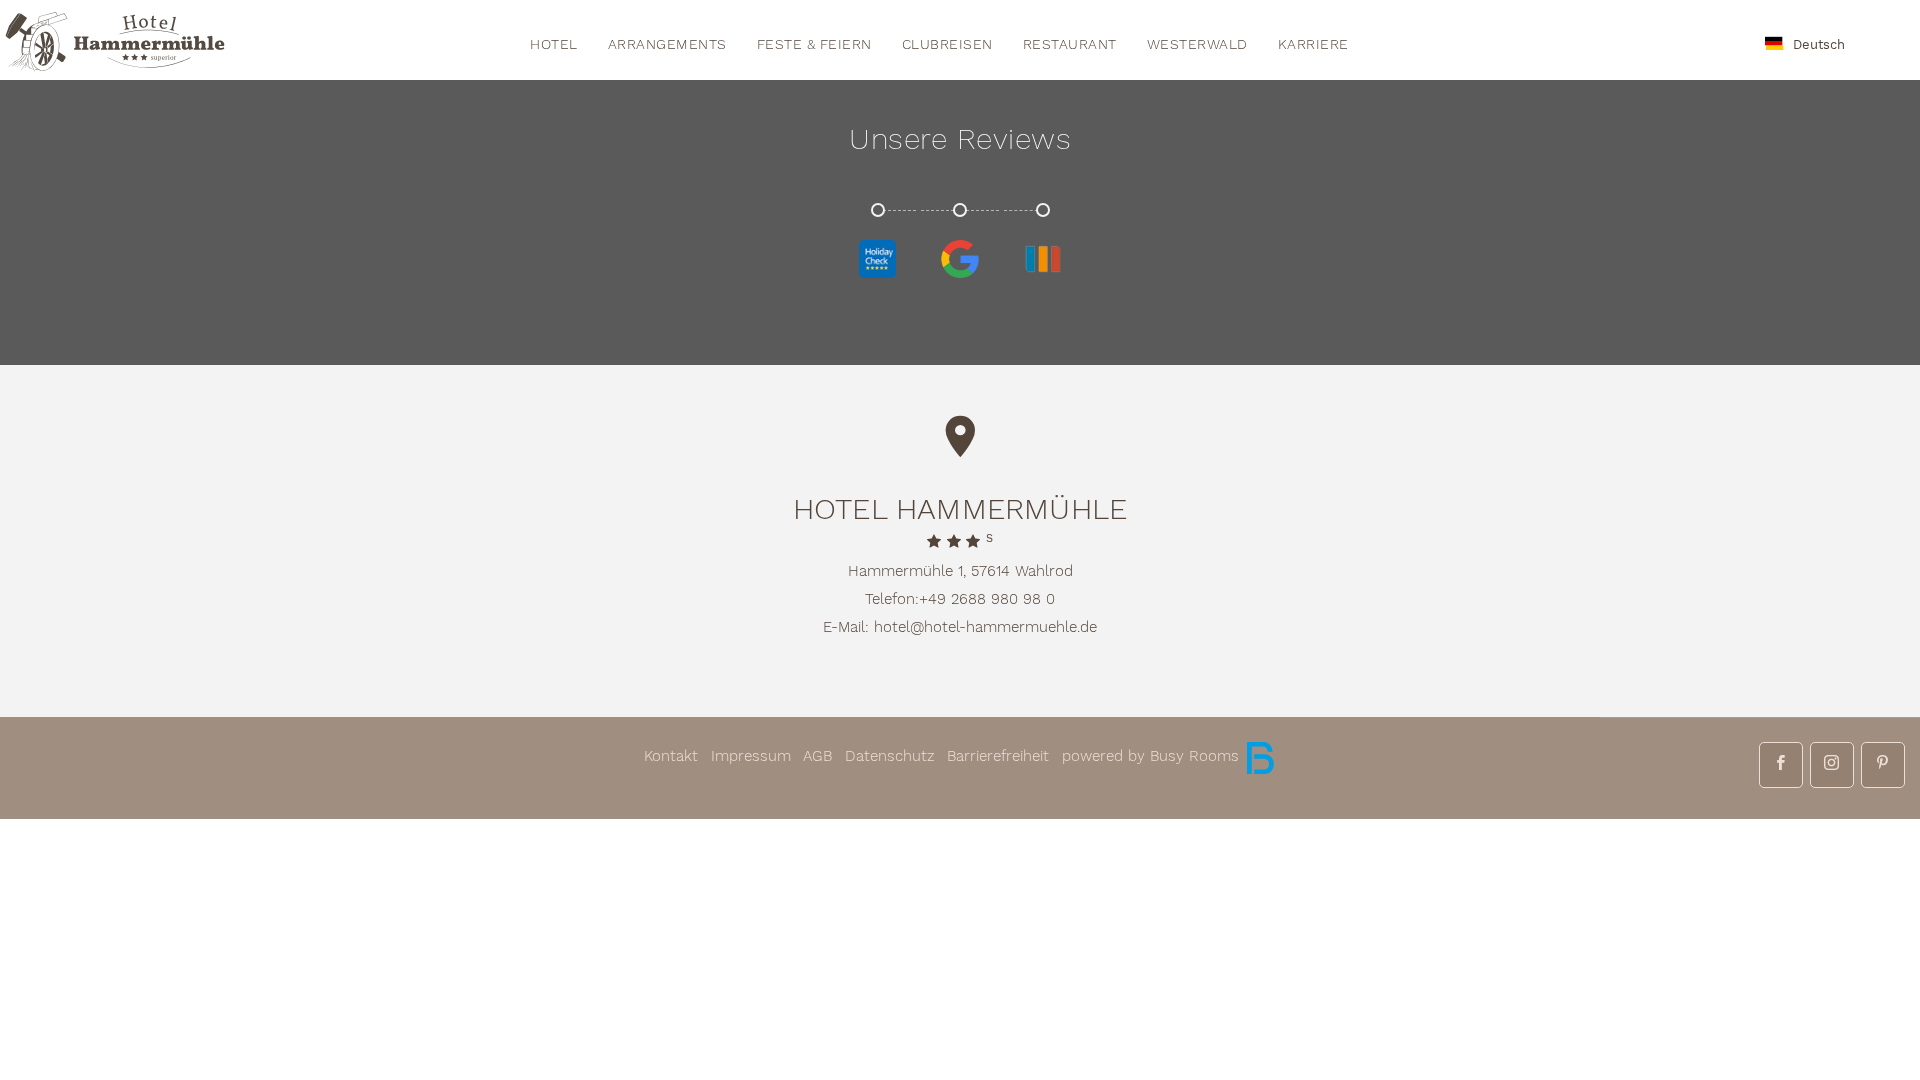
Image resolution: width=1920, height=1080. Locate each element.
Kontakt (671, 756)
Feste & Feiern (814, 45)
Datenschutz (890, 756)
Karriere (1313, 45)
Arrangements (667, 45)
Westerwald (1197, 45)
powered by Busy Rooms (1153, 756)
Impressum (751, 756)
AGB (817, 756)
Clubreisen (947, 45)
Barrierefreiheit (998, 756)
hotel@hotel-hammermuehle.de (985, 627)
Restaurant (1070, 45)
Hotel (554, 45)
